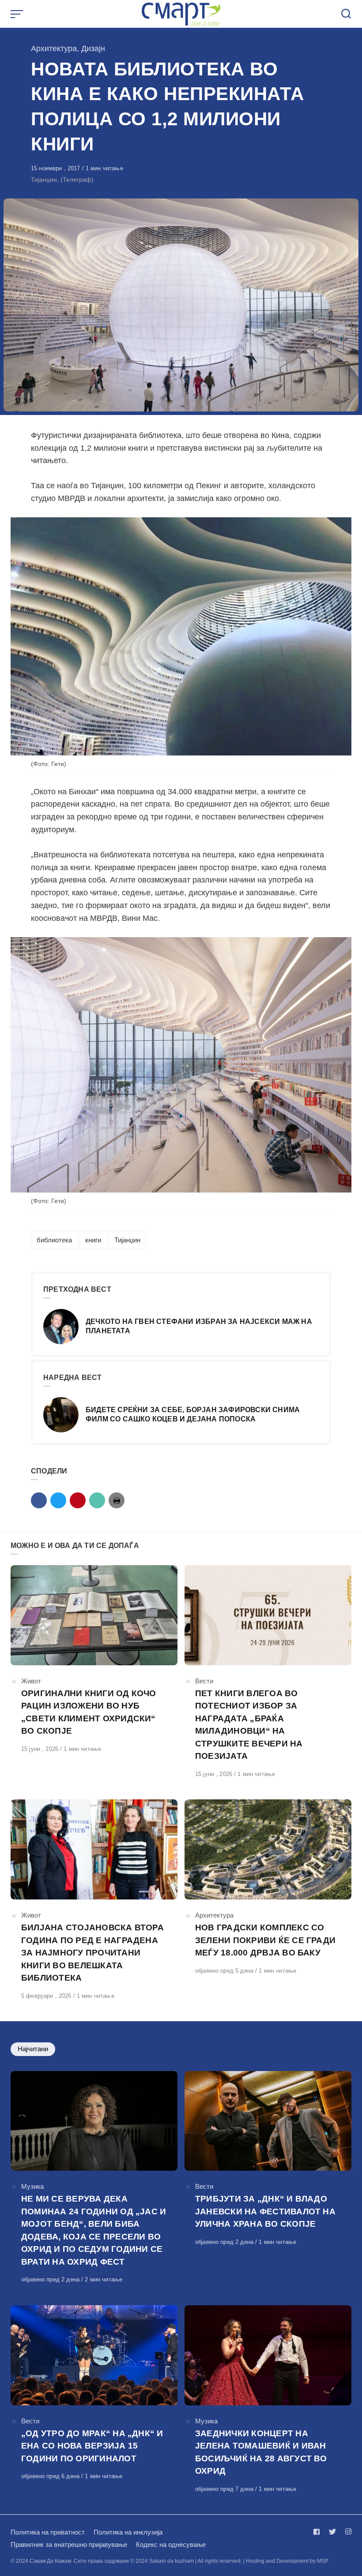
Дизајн (93, 49)
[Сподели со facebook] (39, 1500)
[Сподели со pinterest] (78, 1500)
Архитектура (54, 49)
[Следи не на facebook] (318, 2532)
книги (93, 1240)
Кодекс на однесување (171, 2544)
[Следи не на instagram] (347, 2532)
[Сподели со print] (117, 1500)
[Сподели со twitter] (58, 1500)
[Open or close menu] (18, 14)
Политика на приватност (48, 2532)
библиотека (54, 1240)
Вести (204, 1681)
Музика (32, 2186)
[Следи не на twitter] (332, 2532)
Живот (31, 1681)
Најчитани (33, 2049)
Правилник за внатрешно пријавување (69, 2544)
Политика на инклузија (128, 2532)
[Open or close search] (346, 14)
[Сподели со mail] (97, 1500)
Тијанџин (127, 1240)
